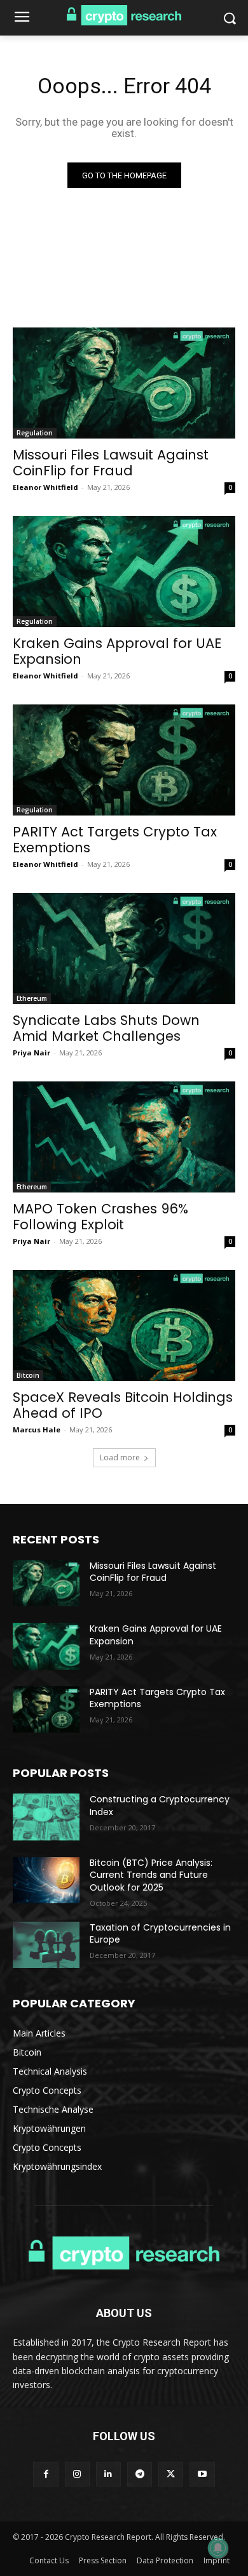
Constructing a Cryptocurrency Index (160, 1806)
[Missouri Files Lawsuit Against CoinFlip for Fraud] (124, 383)
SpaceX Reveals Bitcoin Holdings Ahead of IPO (123, 1405)
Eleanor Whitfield (45, 487)
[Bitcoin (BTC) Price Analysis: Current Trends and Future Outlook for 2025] (46, 1880)
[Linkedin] (108, 2474)
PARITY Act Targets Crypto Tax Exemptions (115, 840)
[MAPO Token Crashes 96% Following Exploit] (124, 1137)
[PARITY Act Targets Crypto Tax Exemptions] (124, 760)
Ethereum (32, 998)
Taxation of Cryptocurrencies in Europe (160, 1934)
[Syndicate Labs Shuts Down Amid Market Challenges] (124, 948)
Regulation (35, 433)
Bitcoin (28, 1375)
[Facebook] (45, 2474)
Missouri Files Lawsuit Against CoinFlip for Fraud (111, 463)
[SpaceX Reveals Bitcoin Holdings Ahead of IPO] (124, 1325)
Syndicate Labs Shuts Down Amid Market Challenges (106, 1028)
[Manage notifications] (218, 2548)
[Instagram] (77, 2474)
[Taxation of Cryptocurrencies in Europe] (46, 1945)
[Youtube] (202, 2474)
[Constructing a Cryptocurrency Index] (46, 1817)
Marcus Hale (37, 1430)
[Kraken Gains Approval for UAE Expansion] (124, 571)
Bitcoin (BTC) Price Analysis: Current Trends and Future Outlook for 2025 (151, 1875)
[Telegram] (140, 2474)
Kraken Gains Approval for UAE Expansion (117, 651)
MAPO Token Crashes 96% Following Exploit (100, 1217)
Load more (120, 1457)
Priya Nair (31, 1053)
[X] (171, 2474)
